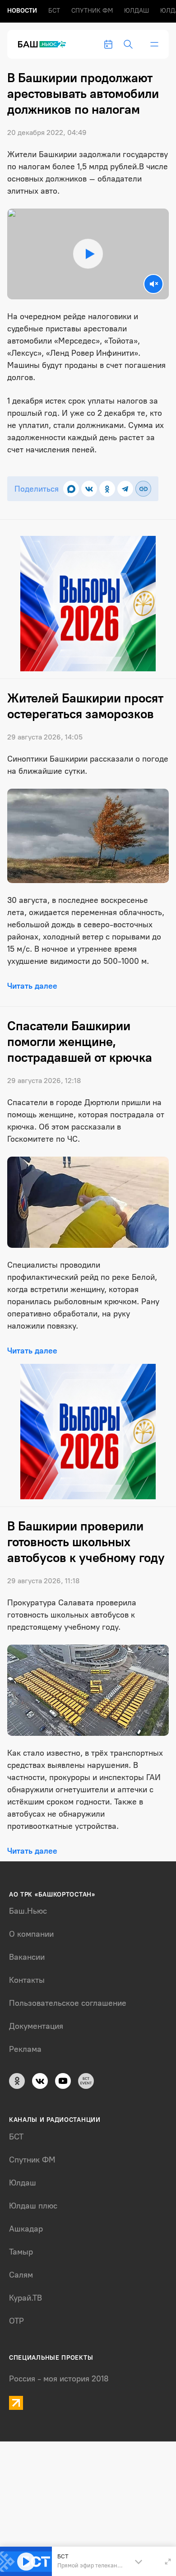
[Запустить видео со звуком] (88, 254)
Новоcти (22, 11)
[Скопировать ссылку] (143, 489)
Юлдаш (137, 11)
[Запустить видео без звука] (153, 284)
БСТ (54, 11)
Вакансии (27, 1957)
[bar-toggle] (154, 44)
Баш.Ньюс (28, 1911)
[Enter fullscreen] (168, 2562)
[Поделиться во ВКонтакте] (89, 489)
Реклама (25, 2049)
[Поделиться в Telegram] (125, 489)
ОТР (16, 2321)
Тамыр (21, 2252)
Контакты (27, 1980)
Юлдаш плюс (33, 2206)
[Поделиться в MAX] (71, 489)
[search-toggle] (128, 44)
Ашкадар (26, 2229)
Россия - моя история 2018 (59, 2379)
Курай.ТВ (25, 2298)
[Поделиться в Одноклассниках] (107, 489)
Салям (21, 2275)
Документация (36, 2026)
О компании (31, 1934)
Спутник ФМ (92, 11)
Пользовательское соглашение (68, 2003)
